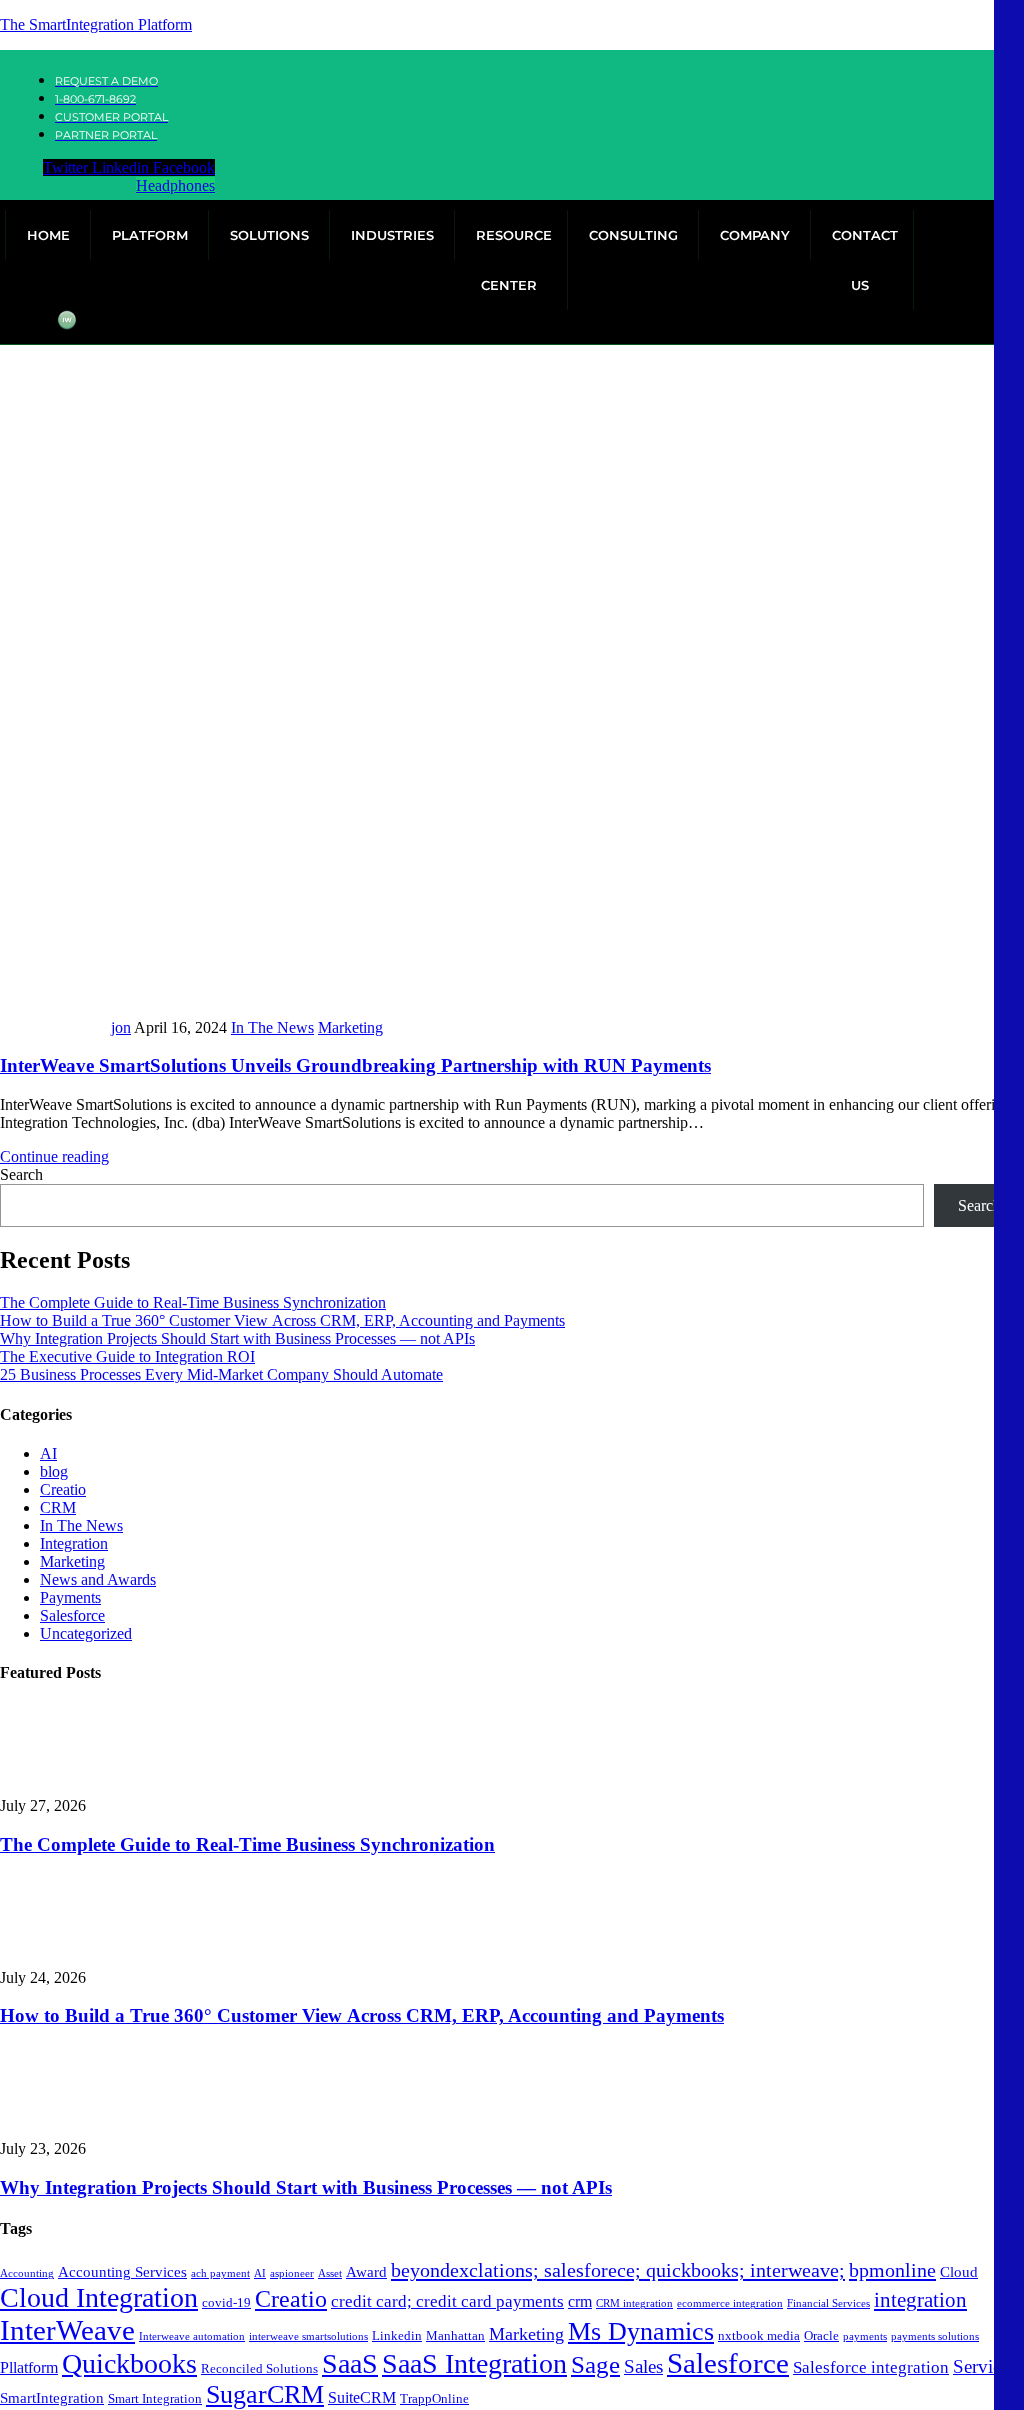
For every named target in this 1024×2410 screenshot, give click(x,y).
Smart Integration (155, 2398)
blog (54, 1471)
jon (121, 1027)
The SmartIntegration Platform (96, 24)
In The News (272, 1027)
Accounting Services (122, 2272)
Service (981, 2366)
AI (48, 1453)
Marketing (350, 1027)
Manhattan (455, 2335)
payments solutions (935, 2336)
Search (21, 1174)
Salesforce (72, 1615)
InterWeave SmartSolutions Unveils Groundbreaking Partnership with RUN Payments (355, 1065)
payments (865, 2336)
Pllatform (29, 2367)
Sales (643, 2366)
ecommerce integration (730, 2303)
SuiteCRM (362, 2397)
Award (366, 2272)
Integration (74, 1543)
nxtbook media (759, 2335)
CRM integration (634, 2303)
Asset (330, 2273)
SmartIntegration (52, 2398)
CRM (58, 1507)
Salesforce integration (871, 2367)
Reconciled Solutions (259, 2368)
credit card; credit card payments (447, 2301)
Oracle (821, 2335)
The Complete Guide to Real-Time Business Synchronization (193, 1302)
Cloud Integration (99, 2297)
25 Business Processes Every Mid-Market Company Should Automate (221, 1374)
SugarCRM (265, 2394)
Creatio (63, 1489)
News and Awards (98, 1579)
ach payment (220, 2273)
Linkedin (397, 2335)
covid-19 (226, 2302)
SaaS (350, 2363)
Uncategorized (86, 1633)
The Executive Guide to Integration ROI (127, 1356)
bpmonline (892, 2270)
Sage (595, 2364)
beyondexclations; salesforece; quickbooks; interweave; (618, 2270)
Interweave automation (192, 2336)
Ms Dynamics (641, 2331)
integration (920, 2300)
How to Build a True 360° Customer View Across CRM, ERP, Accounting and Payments (282, 1320)
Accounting (27, 2273)
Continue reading (54, 1156)
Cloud (959, 2272)
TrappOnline (434, 2398)
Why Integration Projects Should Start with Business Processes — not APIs (237, 1338)
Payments (70, 1597)
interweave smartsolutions (308, 2336)
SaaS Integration (474, 2363)
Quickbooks (129, 2363)
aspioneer (292, 2273)
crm (580, 2301)
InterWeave (67, 2330)
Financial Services (828, 2303)
